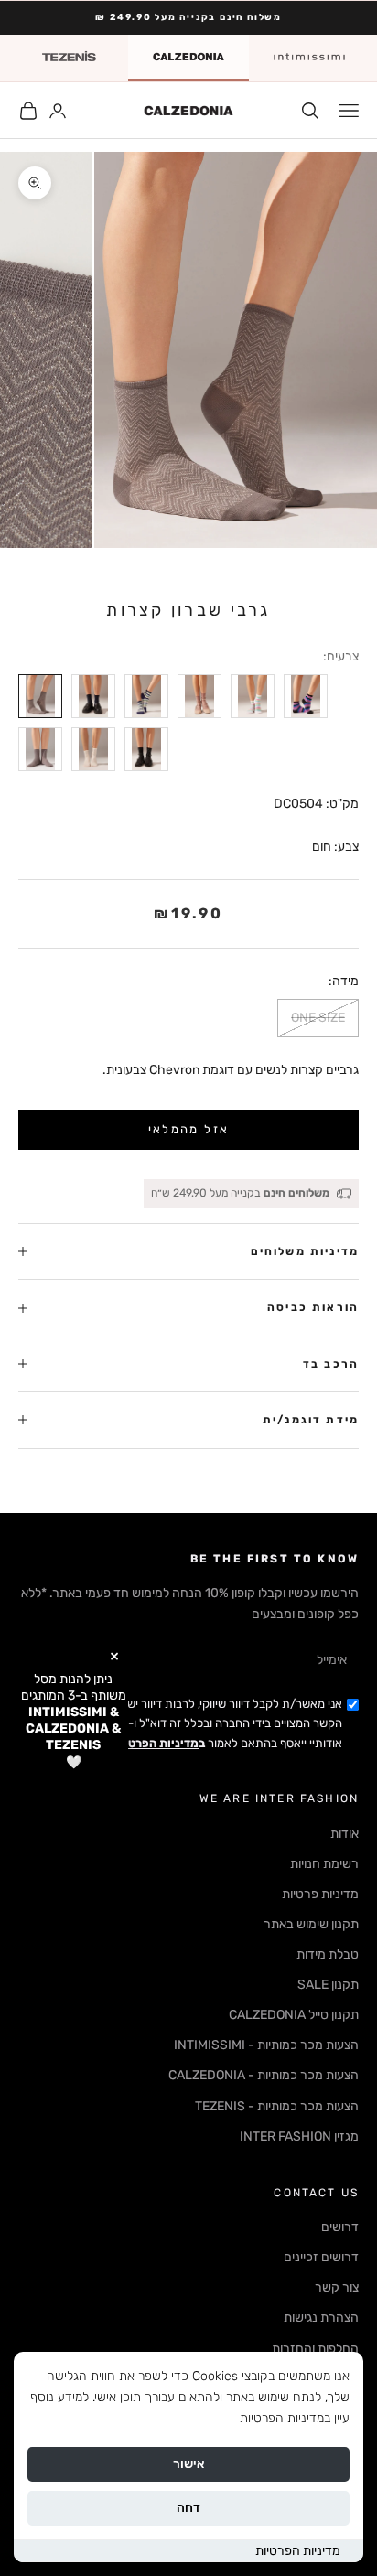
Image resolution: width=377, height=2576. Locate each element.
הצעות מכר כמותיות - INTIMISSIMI (266, 2045)
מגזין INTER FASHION (299, 2136)
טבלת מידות (328, 1954)
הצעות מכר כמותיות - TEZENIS (277, 2106)
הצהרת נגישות (321, 2318)
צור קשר (337, 2287)
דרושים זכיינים (321, 2257)
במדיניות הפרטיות (285, 2418)
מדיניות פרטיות (320, 1894)
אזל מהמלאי (188, 1129)
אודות (345, 1834)
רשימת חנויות (324, 1864)
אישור (189, 2464)
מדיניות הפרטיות (298, 2551)
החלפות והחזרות (315, 2349)
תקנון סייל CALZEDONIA (294, 2015)
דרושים (340, 2227)
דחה (188, 2508)
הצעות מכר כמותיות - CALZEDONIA (264, 2075)
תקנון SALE (328, 1985)
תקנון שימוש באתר (311, 1924)
